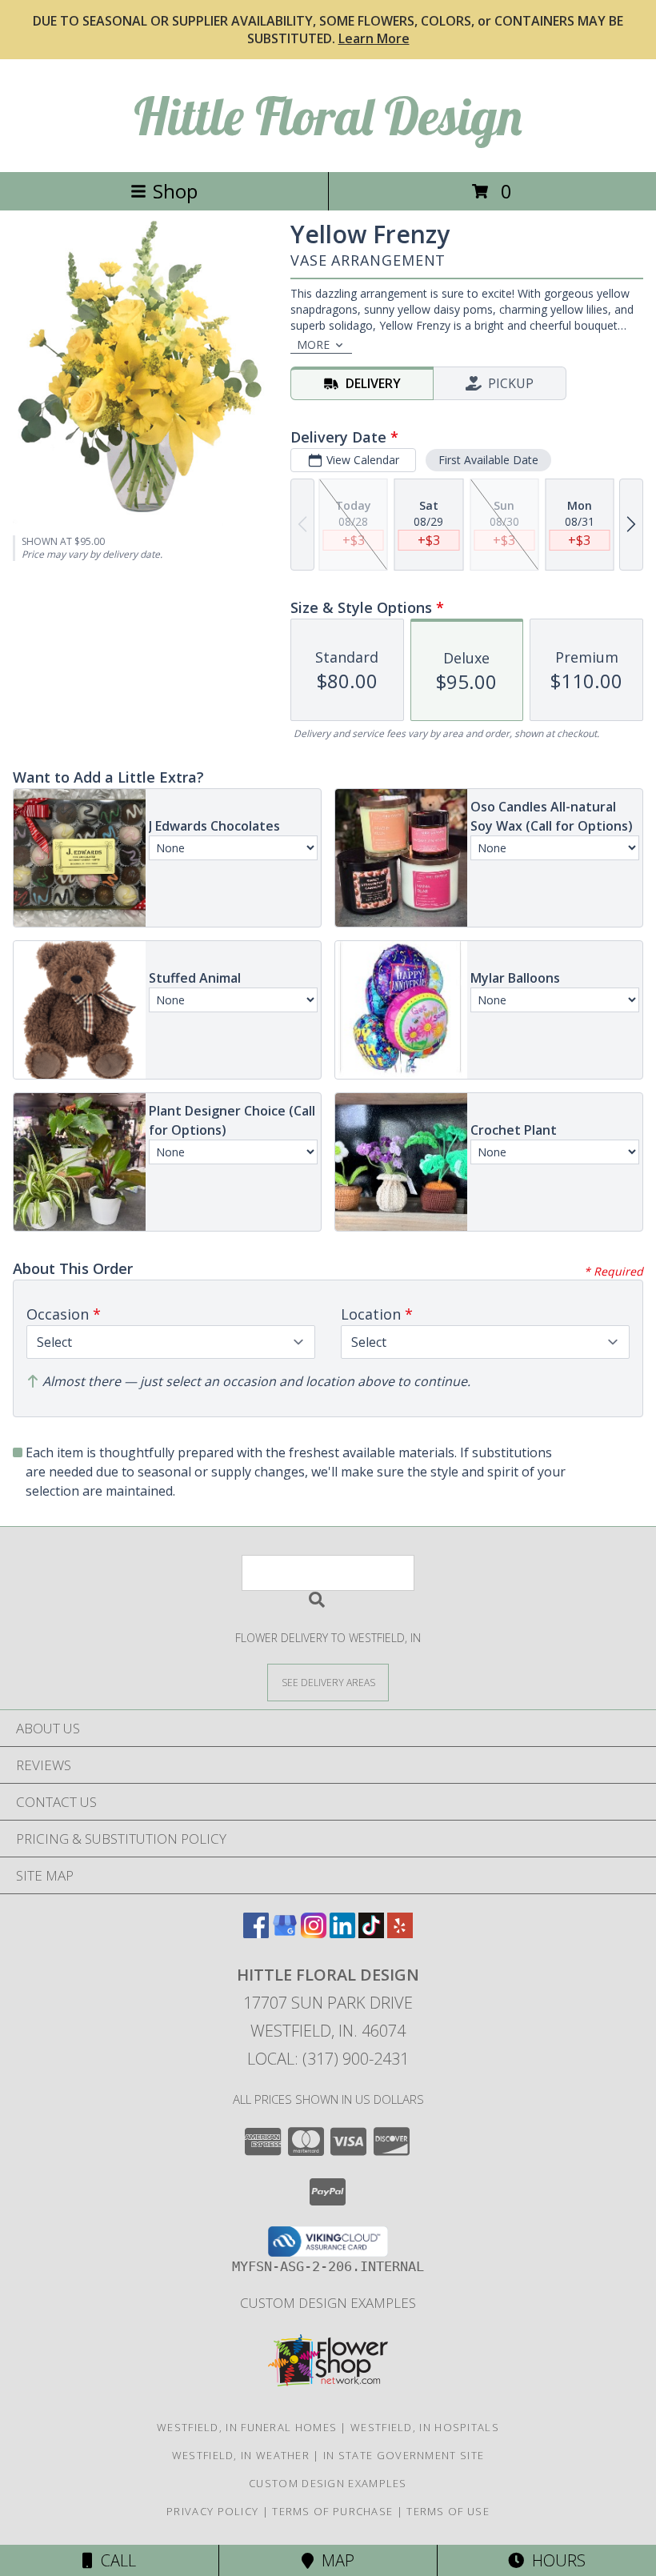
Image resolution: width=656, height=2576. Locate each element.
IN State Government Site (404, 2455)
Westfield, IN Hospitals (425, 2427)
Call (114, 2560)
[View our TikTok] (371, 1933)
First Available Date (488, 460)
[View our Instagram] (314, 1933)
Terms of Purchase (332, 2511)
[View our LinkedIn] (342, 1933)
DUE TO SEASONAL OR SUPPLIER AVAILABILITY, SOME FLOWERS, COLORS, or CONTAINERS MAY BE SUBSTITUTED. (328, 30)
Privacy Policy (212, 2511)
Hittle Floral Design (328, 116)
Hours (555, 2560)
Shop (175, 191)
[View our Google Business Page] (285, 1933)
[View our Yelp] (400, 1933)
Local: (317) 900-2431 (328, 2059)
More (313, 345)
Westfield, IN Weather (241, 2455)
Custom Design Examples (328, 2303)
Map (334, 2560)
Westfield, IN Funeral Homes (247, 2427)
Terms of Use (448, 2511)
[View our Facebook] (256, 1933)
